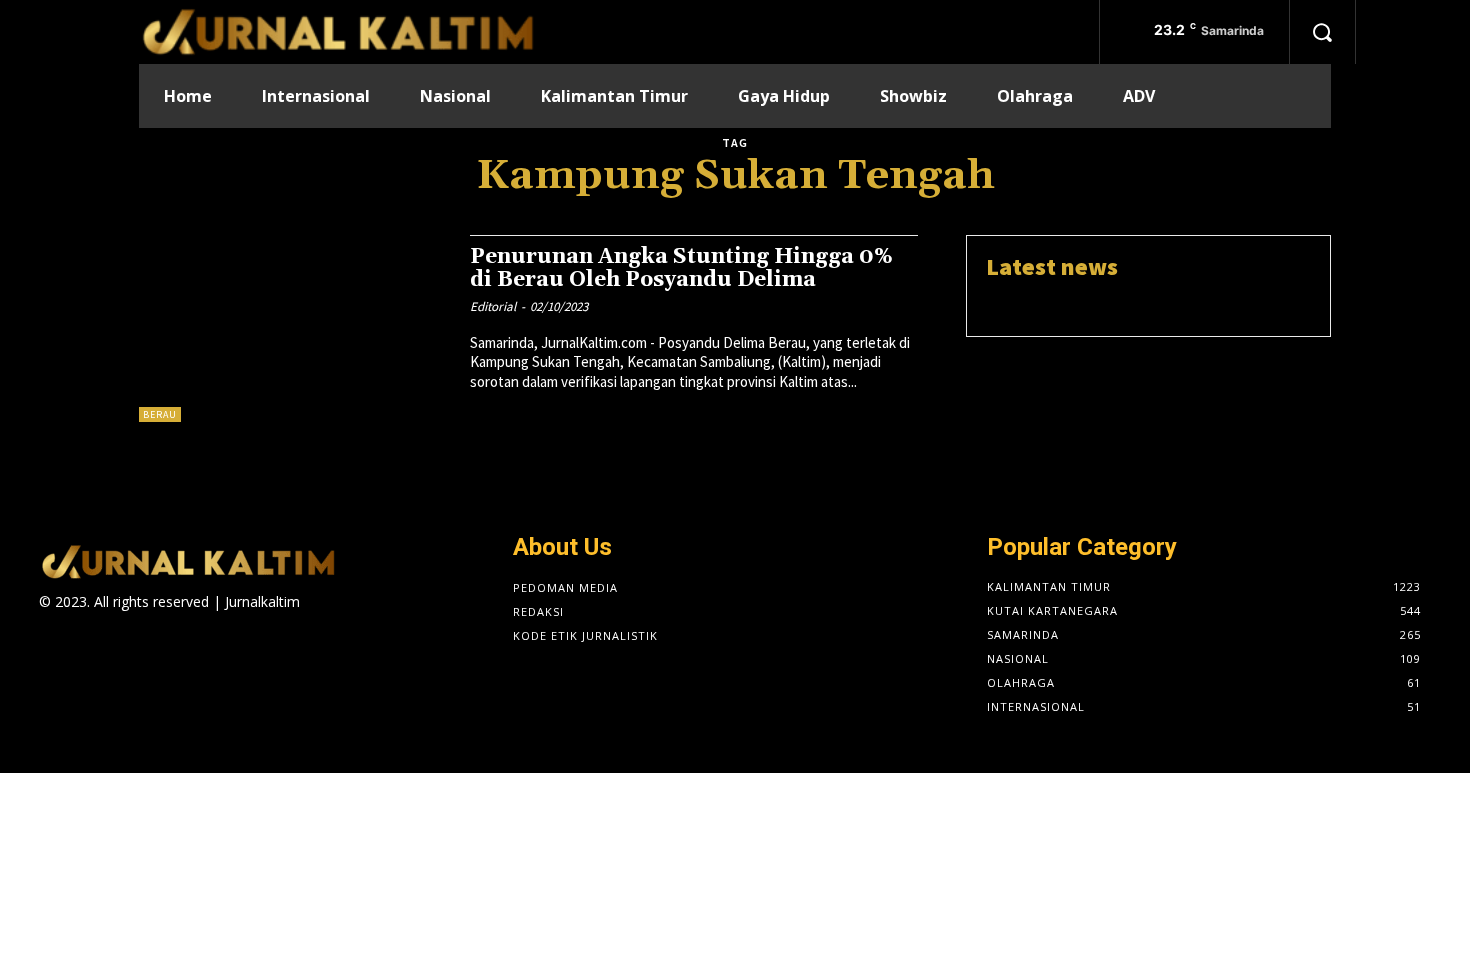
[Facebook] (312, 619)
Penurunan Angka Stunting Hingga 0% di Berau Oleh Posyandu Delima (681, 268)
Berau (160, 414)
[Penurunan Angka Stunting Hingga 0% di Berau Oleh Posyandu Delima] (294, 328)
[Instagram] (347, 619)
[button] (1322, 32)
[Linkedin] (382, 619)
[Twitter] (418, 619)
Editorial (493, 306)
